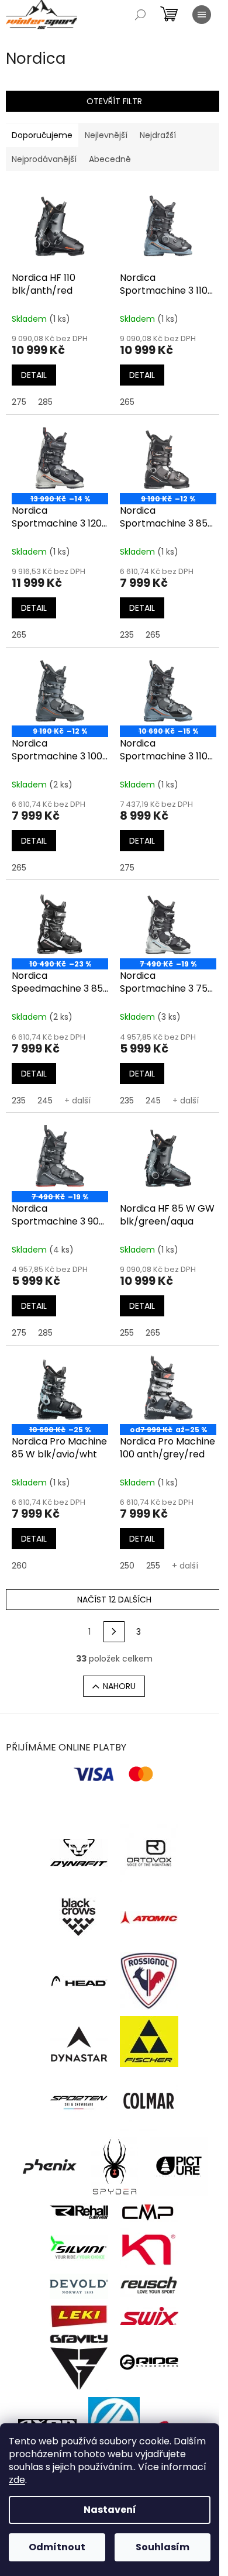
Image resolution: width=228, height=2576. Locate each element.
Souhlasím (163, 2547)
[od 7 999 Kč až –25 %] (168, 1388)
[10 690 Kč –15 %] (168, 690)
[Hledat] (140, 15)
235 (127, 635)
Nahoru (119, 1686)
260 (19, 1566)
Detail (34, 375)
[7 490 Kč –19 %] (168, 922)
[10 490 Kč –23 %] (60, 922)
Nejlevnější (106, 135)
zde (17, 2480)
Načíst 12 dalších (114, 1600)
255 (127, 1333)
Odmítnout (57, 2547)
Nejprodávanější (44, 159)
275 (19, 402)
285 (45, 402)
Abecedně (110, 159)
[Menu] (202, 15)
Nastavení (110, 2510)
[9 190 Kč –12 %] (168, 457)
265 (127, 402)
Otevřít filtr (114, 101)
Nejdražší (158, 135)
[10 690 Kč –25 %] (60, 1388)
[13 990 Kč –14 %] (60, 457)
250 (127, 1566)
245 (45, 1100)
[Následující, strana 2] (114, 1632)
